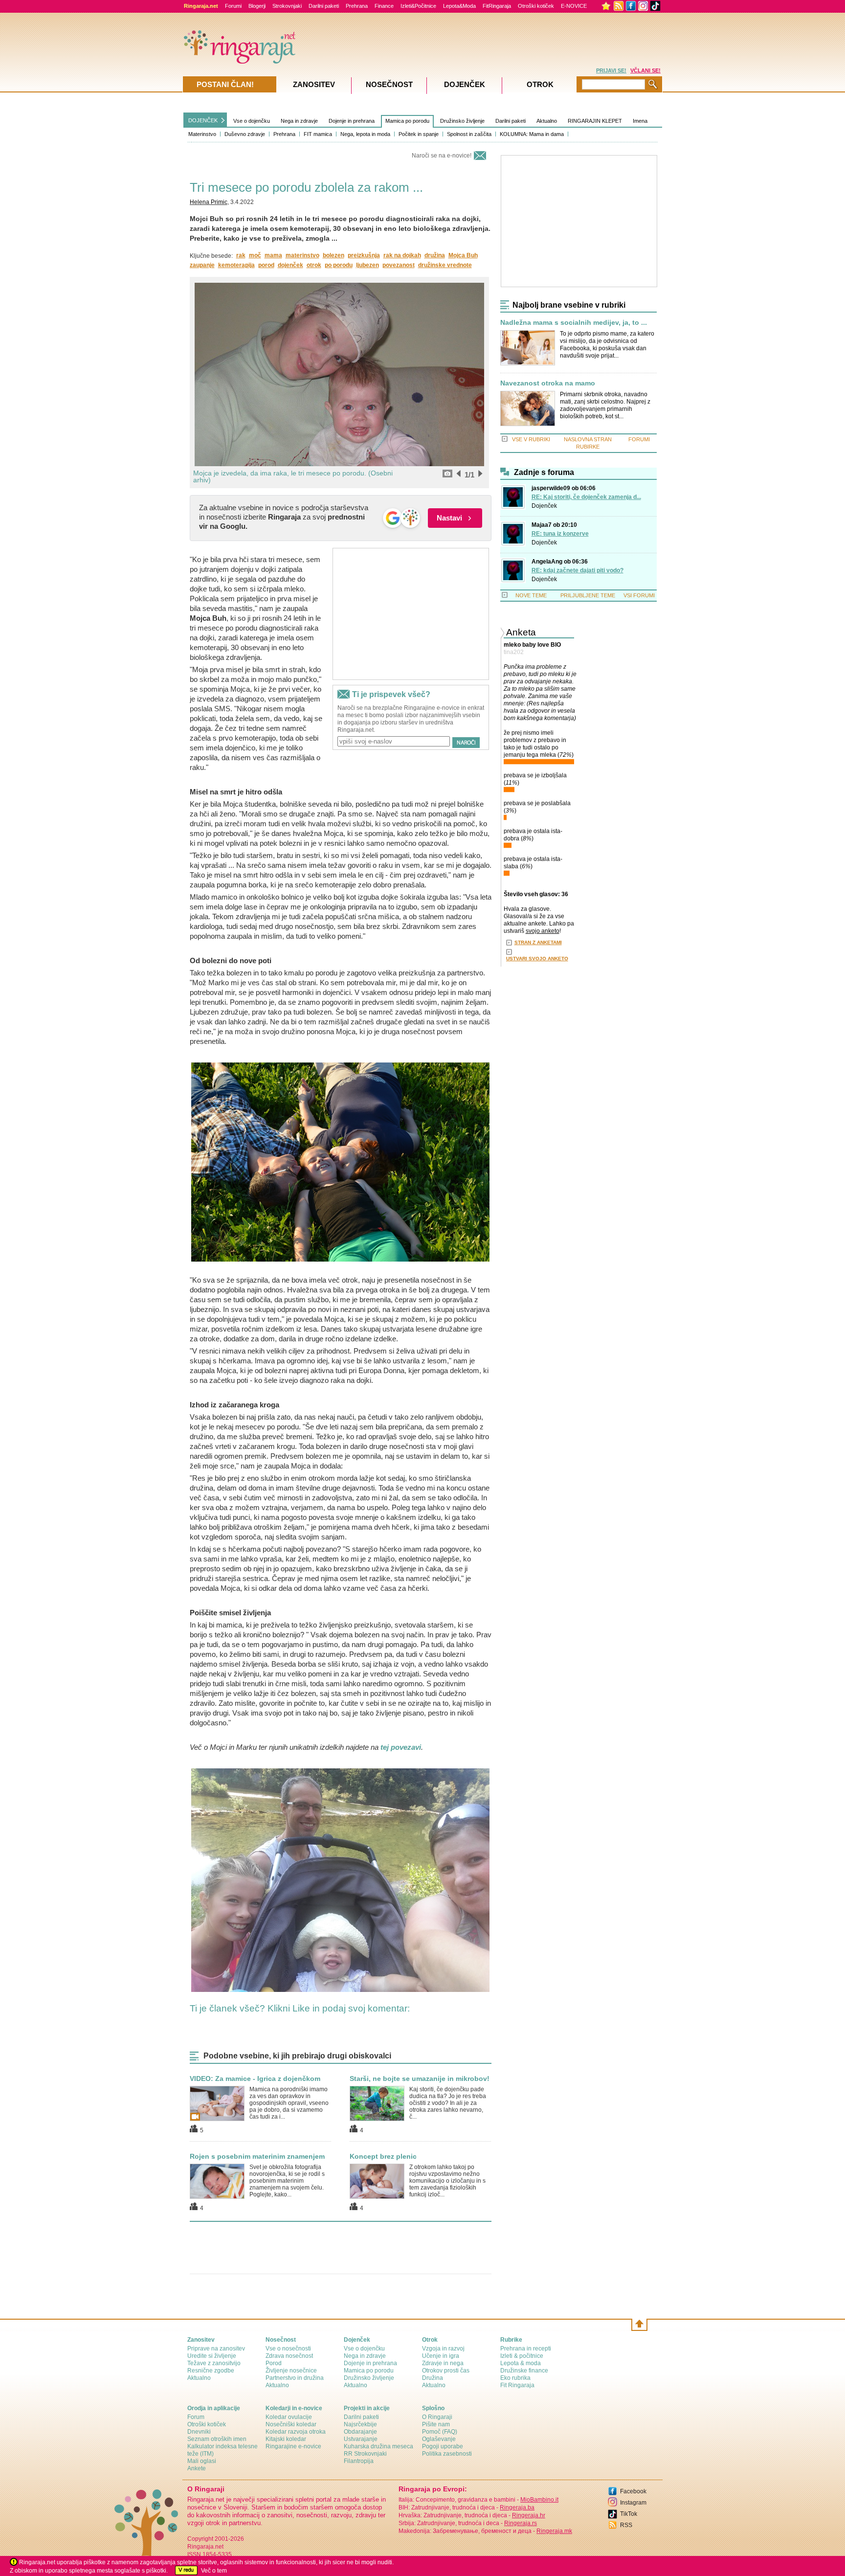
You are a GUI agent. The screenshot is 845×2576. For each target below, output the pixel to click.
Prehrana (357, 6)
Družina (433, 2378)
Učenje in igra (441, 2356)
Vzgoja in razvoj (443, 2349)
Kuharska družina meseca (378, 2446)
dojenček (290, 265)
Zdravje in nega (443, 2363)
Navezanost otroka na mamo (548, 383)
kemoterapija (236, 265)
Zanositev (314, 84)
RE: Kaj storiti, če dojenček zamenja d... (586, 497)
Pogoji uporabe (443, 2446)
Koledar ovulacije (289, 2417)
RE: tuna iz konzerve (560, 534)
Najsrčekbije (360, 2424)
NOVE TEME (531, 595)
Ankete (197, 2468)
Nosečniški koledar (291, 2424)
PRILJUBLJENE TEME (588, 595)
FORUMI (639, 439)
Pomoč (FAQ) (440, 2432)
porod (266, 265)
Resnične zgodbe (211, 2371)
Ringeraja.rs (521, 2523)
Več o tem (214, 2571)
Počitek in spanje (419, 134)
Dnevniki (199, 2432)
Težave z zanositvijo (214, 2363)
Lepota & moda (521, 2363)
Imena (640, 121)
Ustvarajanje (361, 2439)
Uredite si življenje (212, 2356)
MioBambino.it (539, 2500)
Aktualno (547, 121)
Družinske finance (524, 2371)
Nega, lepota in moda (365, 134)
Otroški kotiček (536, 6)
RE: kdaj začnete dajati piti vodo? (578, 570)
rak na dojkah (402, 255)
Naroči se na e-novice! (442, 156)
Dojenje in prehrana (352, 121)
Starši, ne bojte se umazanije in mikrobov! (420, 2079)
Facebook (633, 2491)
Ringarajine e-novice (293, 2446)
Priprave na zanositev (216, 2349)
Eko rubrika (515, 2378)
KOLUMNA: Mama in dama (532, 134)
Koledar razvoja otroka (296, 2432)
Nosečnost (389, 84)
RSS (626, 2525)
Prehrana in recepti (526, 2349)
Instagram (633, 2503)
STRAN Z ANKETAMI (538, 942)
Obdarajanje (360, 2432)
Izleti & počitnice (522, 2356)
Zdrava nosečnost (289, 2356)
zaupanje (202, 265)
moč (255, 255)
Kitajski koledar (286, 2439)
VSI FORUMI (639, 595)
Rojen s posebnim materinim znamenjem (257, 2156)
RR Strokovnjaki (365, 2454)
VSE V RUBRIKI (531, 439)
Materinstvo (202, 134)
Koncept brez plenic (383, 2156)
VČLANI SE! (645, 70)
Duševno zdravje (245, 134)
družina (435, 255)
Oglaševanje (439, 2439)
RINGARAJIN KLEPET (595, 121)
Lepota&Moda (459, 6)
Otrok (540, 84)
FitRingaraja (497, 6)
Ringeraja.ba (517, 2508)
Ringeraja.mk (554, 2531)
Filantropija (359, 2461)
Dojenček (544, 506)
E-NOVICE (574, 6)
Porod (274, 2363)
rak (241, 255)
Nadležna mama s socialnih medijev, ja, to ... (574, 323)
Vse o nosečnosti (288, 2349)
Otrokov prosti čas (446, 2371)
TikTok (629, 2514)
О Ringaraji (437, 2417)
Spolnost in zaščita (469, 134)
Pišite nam (436, 2424)
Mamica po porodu (407, 121)
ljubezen (367, 265)
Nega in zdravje (299, 121)
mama (273, 255)
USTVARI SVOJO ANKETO (537, 959)
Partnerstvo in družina (295, 2378)
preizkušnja (364, 255)
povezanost (399, 265)
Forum (196, 2417)
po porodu (339, 265)
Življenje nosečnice (291, 2371)
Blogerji (257, 6)
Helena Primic (209, 202)
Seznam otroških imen (217, 2439)
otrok (314, 265)
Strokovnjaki (287, 6)
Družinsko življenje (462, 121)
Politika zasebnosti (447, 2454)
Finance (384, 6)
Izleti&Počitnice (418, 6)
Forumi (233, 6)
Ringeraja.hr (529, 2515)
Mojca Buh (463, 255)
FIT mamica (318, 134)
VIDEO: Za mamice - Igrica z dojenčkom (255, 2079)
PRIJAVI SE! (611, 70)
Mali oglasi (202, 2461)
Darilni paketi (324, 6)
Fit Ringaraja (517, 2385)
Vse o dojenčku (252, 121)
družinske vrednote (445, 265)
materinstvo (302, 255)
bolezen (334, 255)
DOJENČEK (203, 120)
